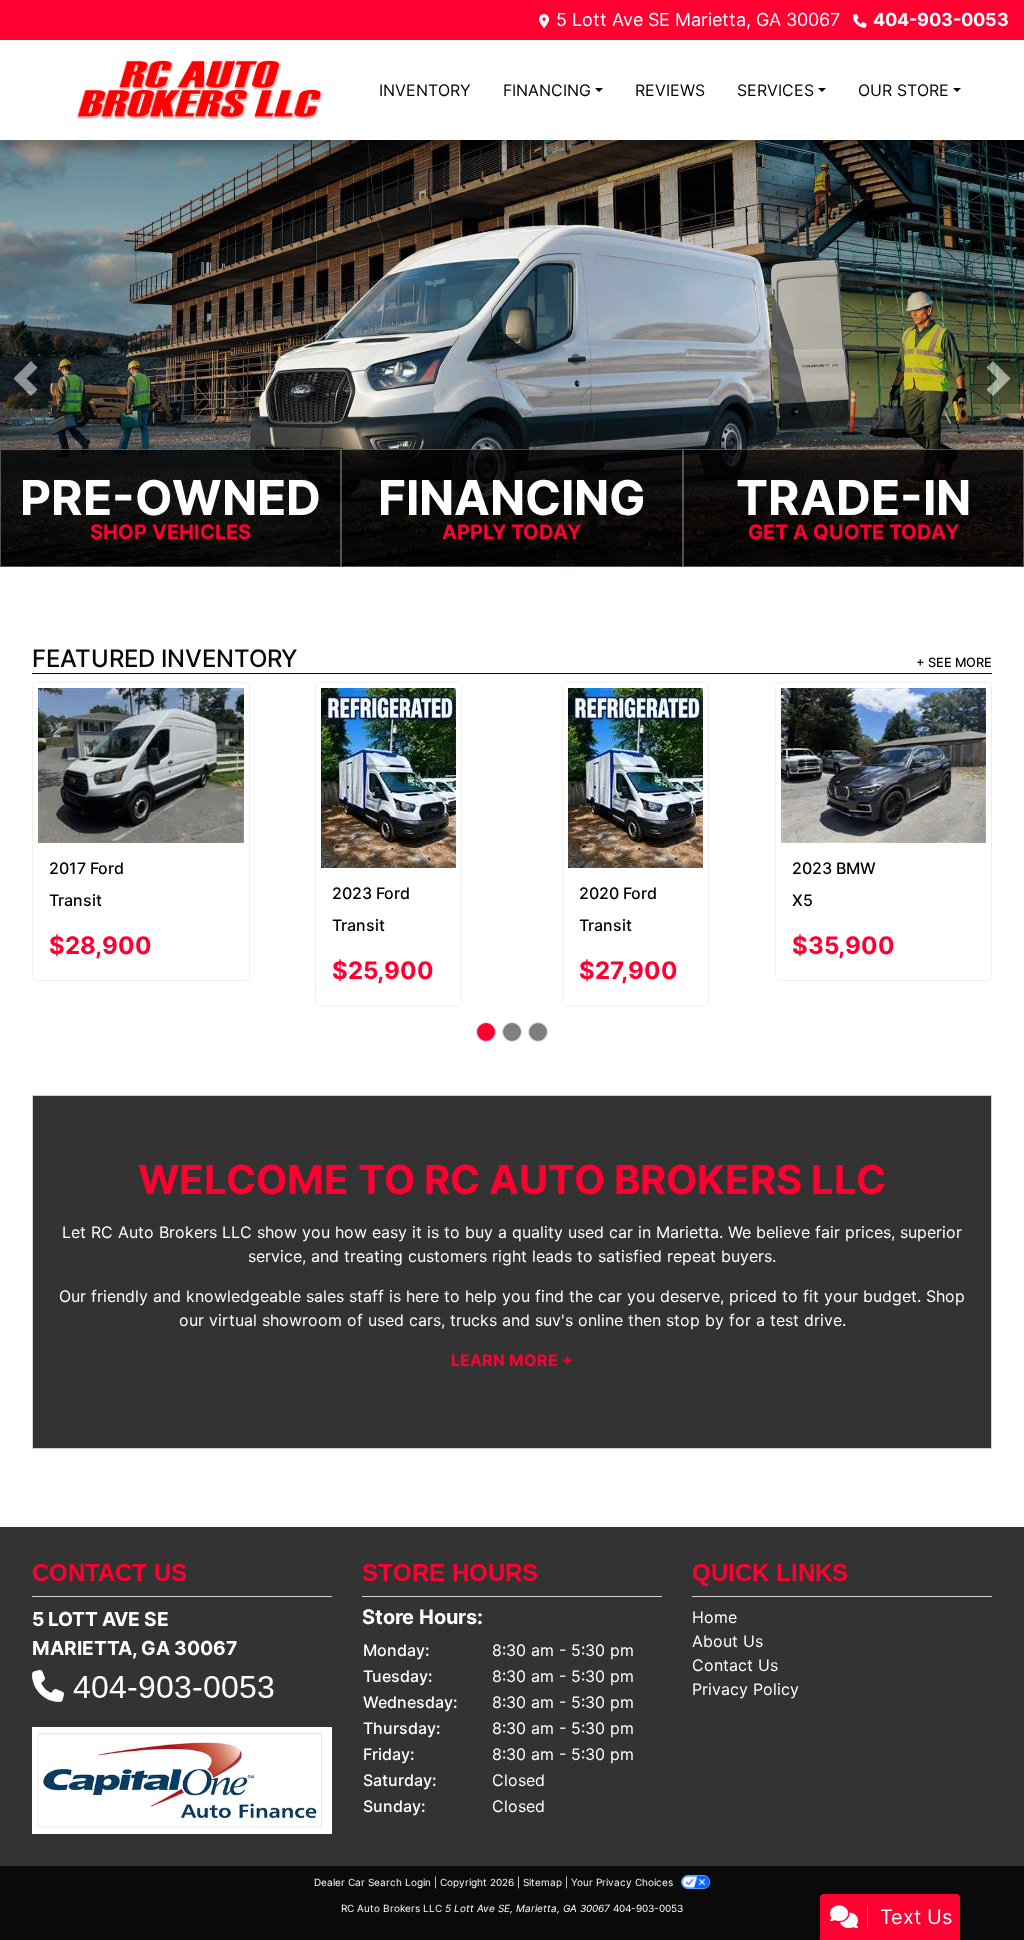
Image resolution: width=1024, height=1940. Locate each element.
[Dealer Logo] (197, 89)
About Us (727, 1554)
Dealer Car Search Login (372, 1795)
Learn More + (512, 1273)
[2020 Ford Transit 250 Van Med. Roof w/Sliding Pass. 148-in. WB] (144, 734)
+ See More (954, 662)
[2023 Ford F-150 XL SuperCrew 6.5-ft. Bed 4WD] (639, 734)
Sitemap (542, 1795)
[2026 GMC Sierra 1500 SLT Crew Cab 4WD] (886, 734)
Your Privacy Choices (623, 1795)
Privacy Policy (745, 1602)
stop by (695, 1233)
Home (714, 1530)
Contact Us (735, 1578)
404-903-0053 (941, 19)
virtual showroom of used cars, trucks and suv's (391, 1233)
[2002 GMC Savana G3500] (391, 729)
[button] (25, 378)
